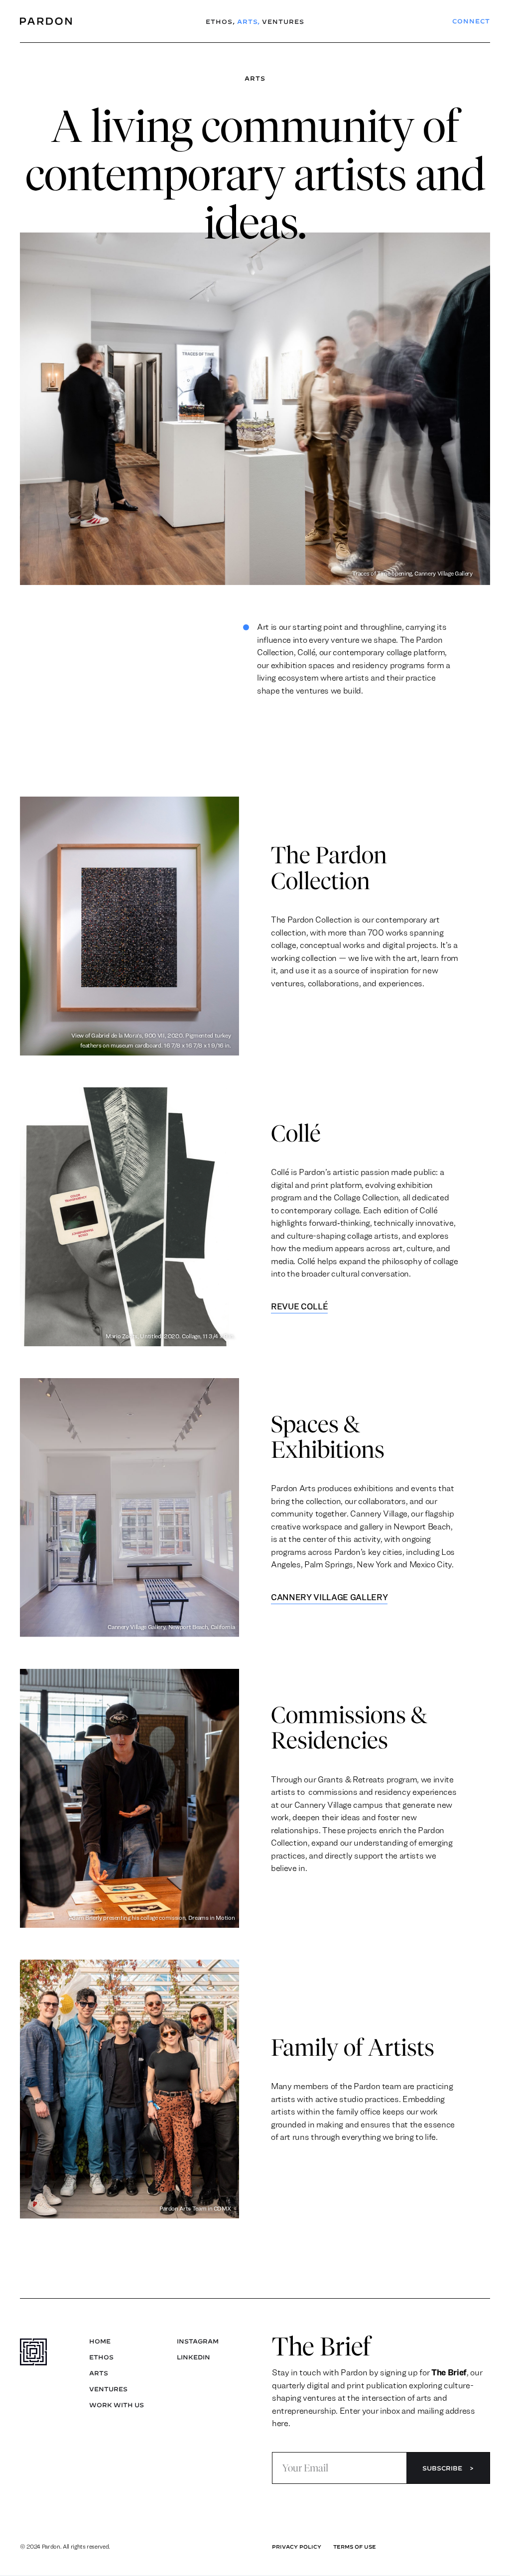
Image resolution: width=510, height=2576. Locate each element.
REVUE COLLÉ (299, 1306)
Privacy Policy (297, 2547)
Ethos (220, 21)
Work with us (117, 2405)
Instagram (198, 2341)
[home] (60, 21)
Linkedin (193, 2357)
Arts (249, 21)
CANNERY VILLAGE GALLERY (329, 1597)
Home (100, 2341)
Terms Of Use (355, 2547)
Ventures (283, 21)
